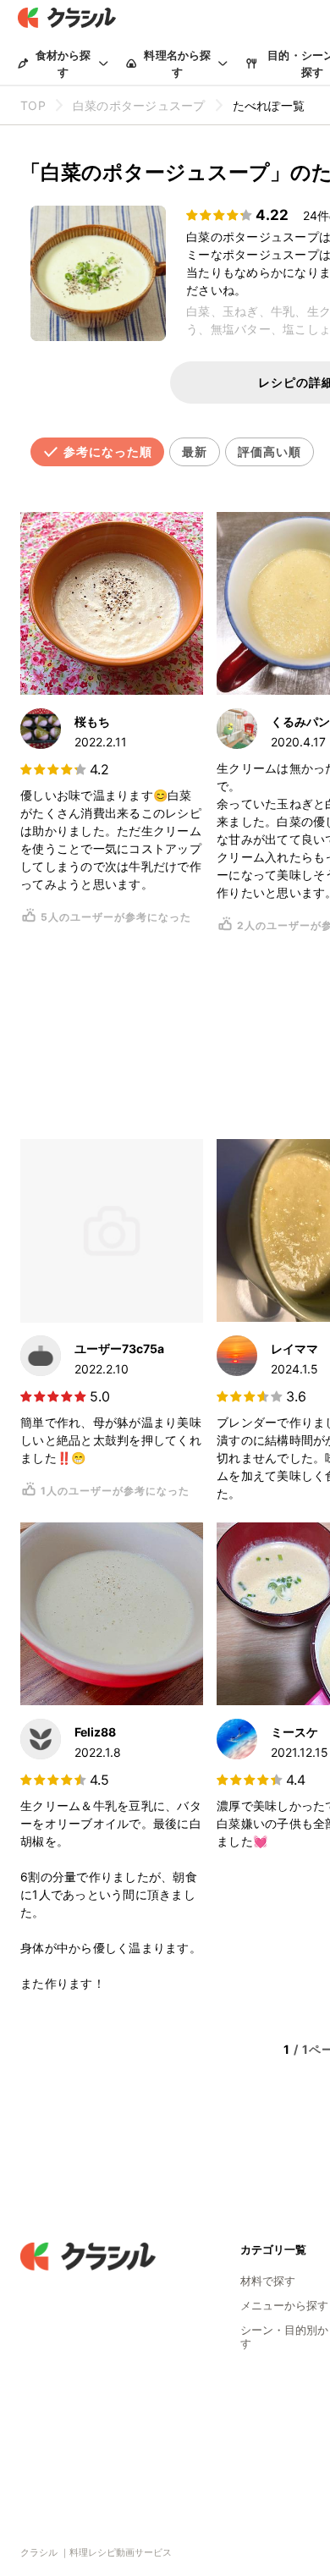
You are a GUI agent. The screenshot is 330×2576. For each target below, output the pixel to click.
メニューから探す (284, 2305)
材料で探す (268, 2281)
